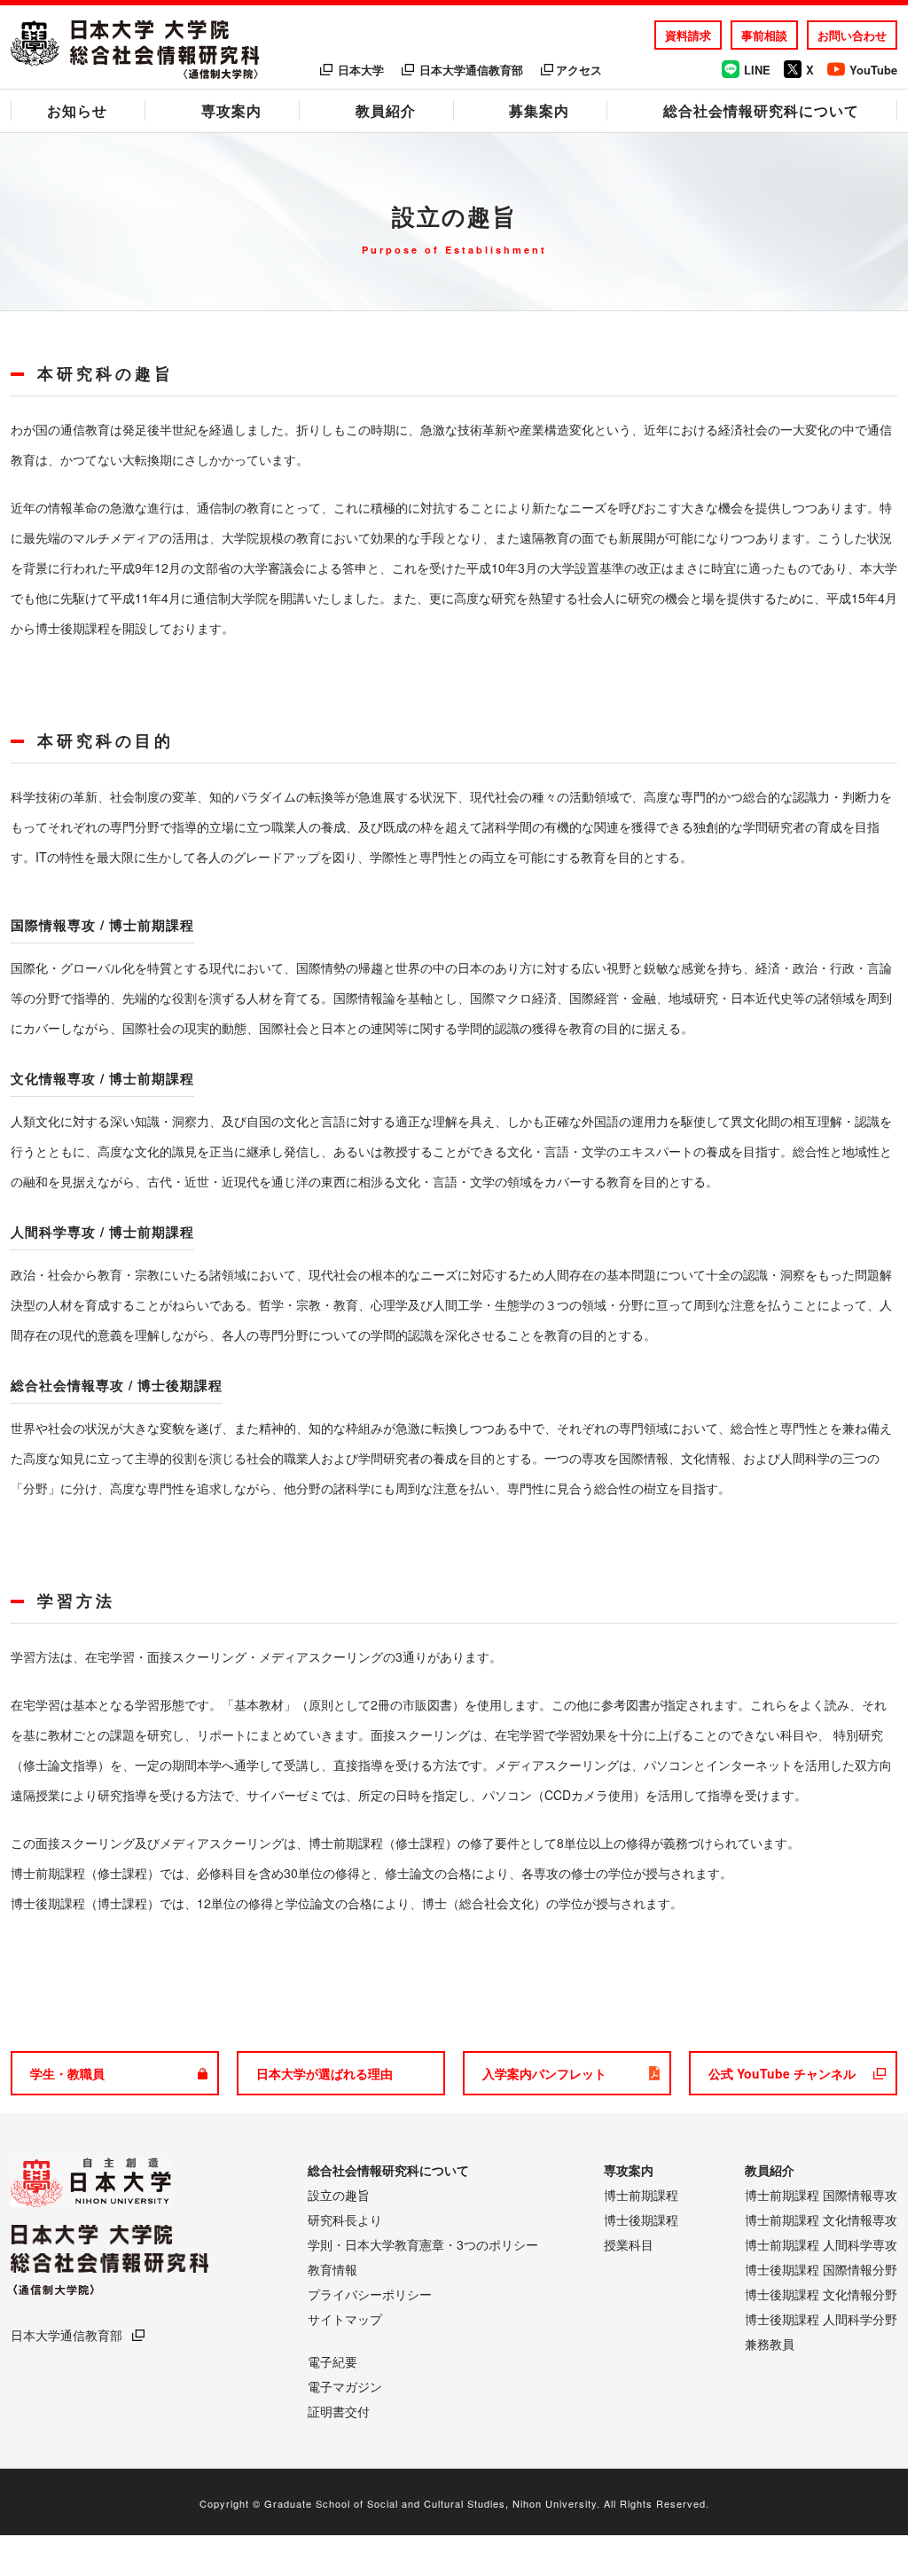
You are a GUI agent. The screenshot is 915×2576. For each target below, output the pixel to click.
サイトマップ (345, 2319)
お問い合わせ (852, 35)
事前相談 (764, 35)
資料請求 (688, 35)
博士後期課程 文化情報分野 (821, 2294)
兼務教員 (770, 2344)
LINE (757, 70)
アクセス (579, 70)
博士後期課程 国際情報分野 (821, 2269)
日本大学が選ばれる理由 (325, 2073)
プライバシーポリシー (370, 2294)
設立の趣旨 (339, 2195)
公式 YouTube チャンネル (782, 2073)
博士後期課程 (641, 2220)
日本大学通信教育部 (471, 70)
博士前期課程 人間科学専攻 (821, 2244)
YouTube (873, 70)
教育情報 (332, 2269)
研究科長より (345, 2220)
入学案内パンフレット (544, 2073)
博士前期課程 (641, 2195)
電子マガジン (345, 2386)
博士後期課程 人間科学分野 (821, 2319)
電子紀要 (332, 2361)
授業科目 (629, 2244)
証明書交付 (339, 2411)
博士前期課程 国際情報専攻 (821, 2195)
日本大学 (361, 70)
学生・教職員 (67, 2073)
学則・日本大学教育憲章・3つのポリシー (423, 2244)
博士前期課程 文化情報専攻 (821, 2220)
